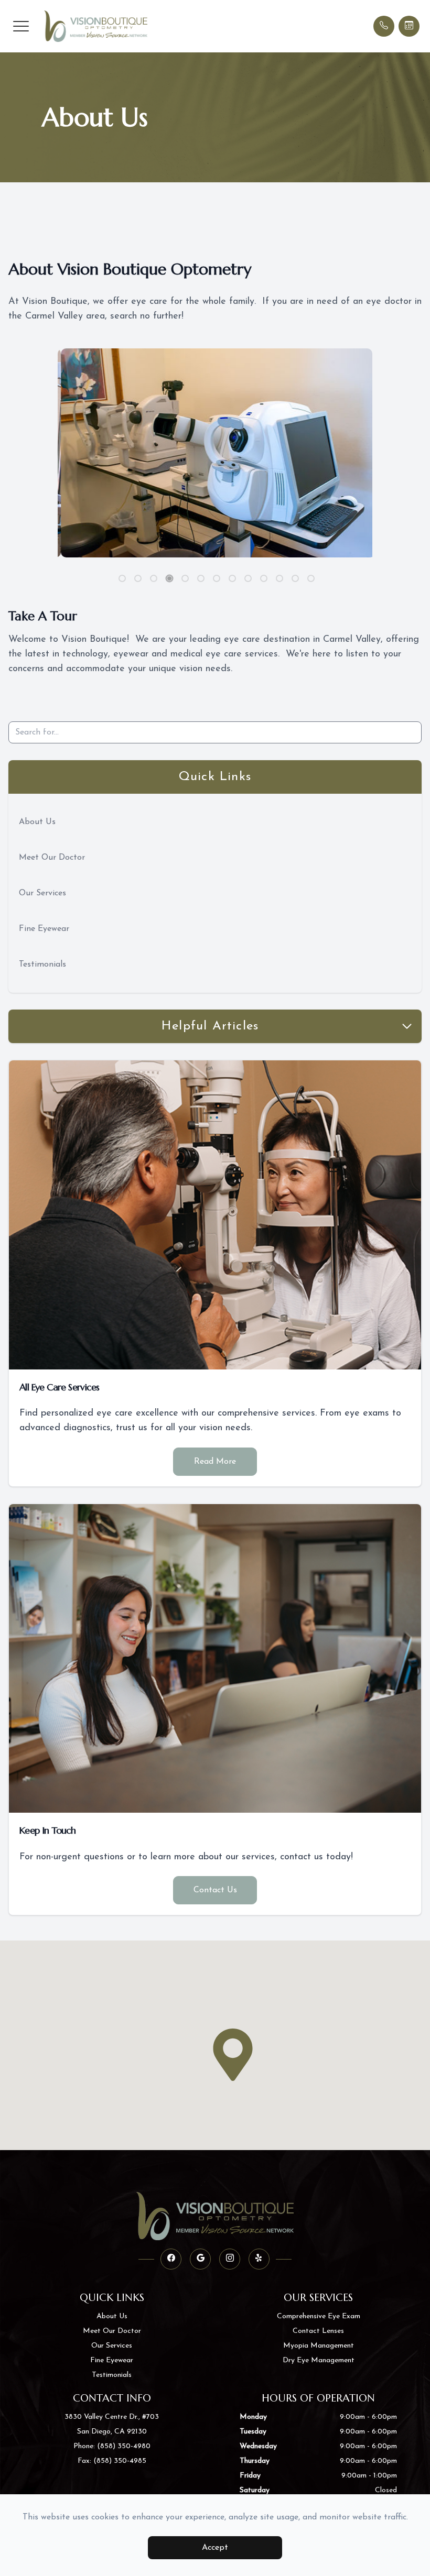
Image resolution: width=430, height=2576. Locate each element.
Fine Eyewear (44, 929)
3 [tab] (154, 578)
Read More (215, 1462)
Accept (215, 2548)
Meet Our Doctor (52, 858)
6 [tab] (201, 578)
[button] (21, 26)
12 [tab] (295, 578)
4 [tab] (170, 579)
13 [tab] (311, 578)
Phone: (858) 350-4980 (112, 2446)
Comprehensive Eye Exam (319, 2316)
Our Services (42, 893)
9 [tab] (248, 578)
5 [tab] (185, 578)
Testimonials (42, 964)
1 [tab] (122, 578)
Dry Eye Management (319, 2360)
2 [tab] (138, 578)
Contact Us (215, 1890)
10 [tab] (264, 578)
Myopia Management (319, 2346)
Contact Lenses (318, 2331)
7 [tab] (217, 578)
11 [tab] (279, 578)
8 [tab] (232, 578)
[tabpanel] (215, 453)
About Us (37, 822)
